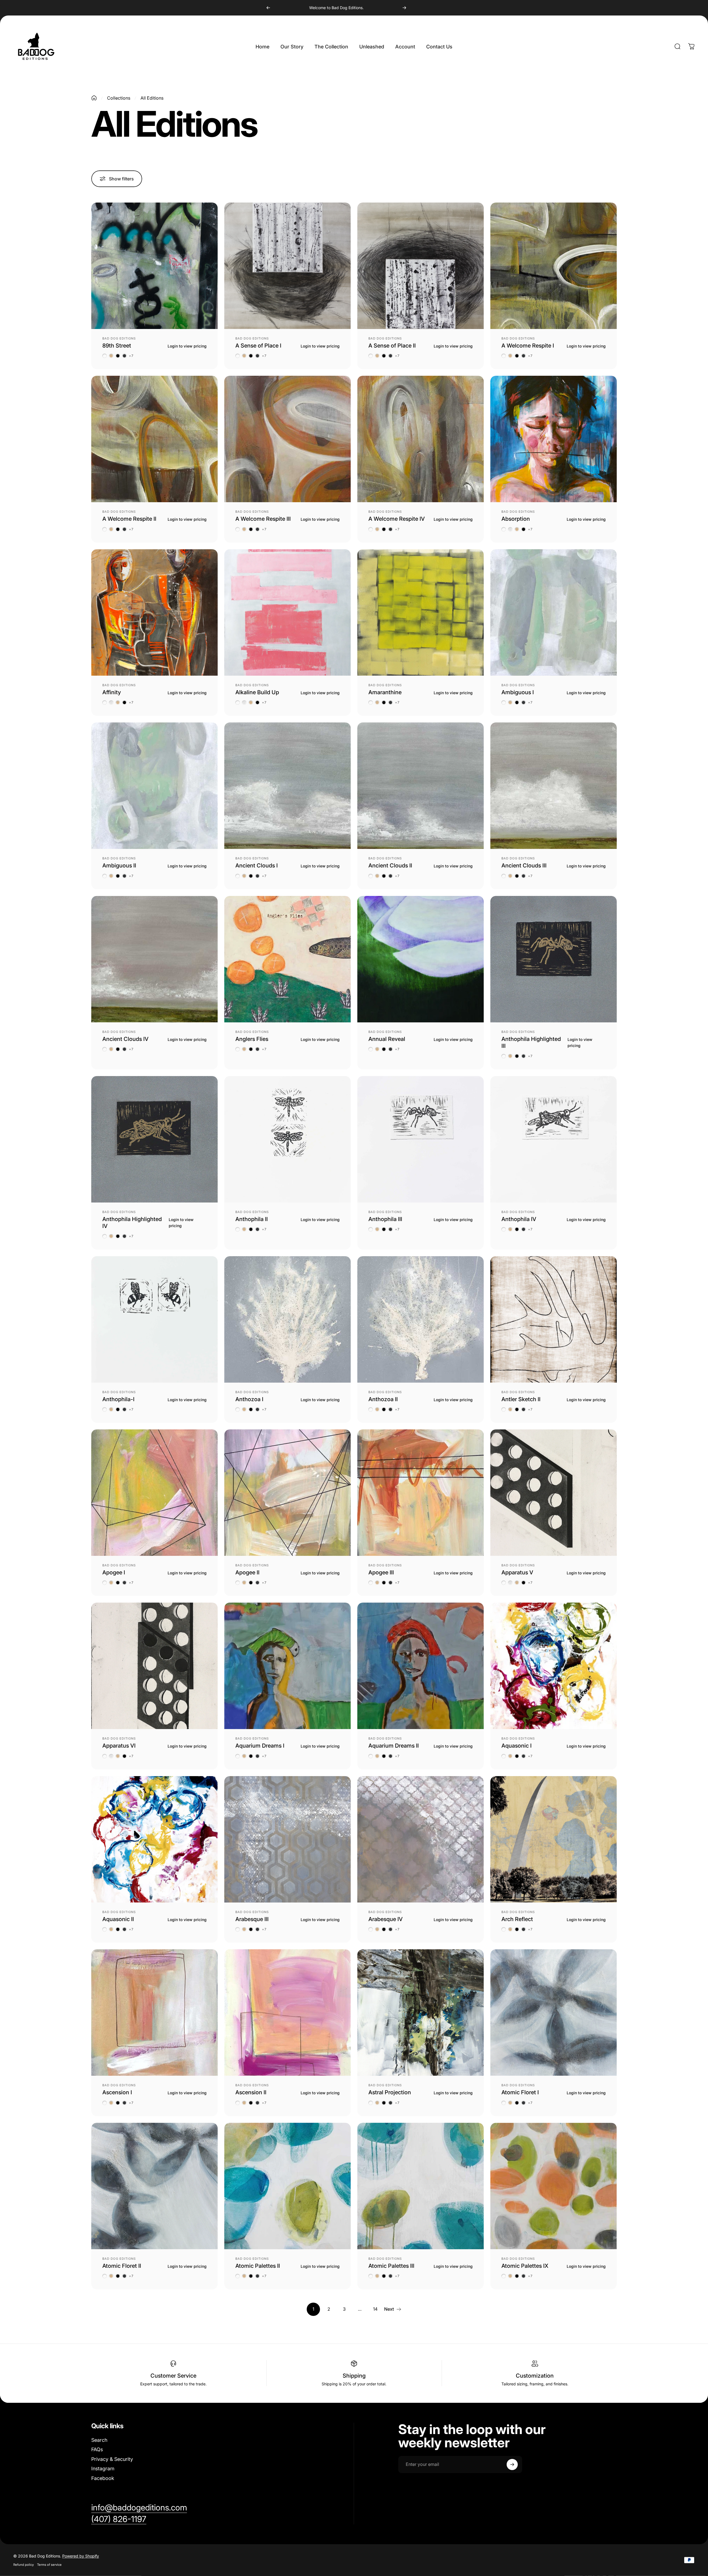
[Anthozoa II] (421, 1319)
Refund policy (24, 2565)
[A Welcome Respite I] (554, 266)
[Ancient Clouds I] (287, 786)
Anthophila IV (519, 1219)
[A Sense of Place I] (287, 266)
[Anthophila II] (287, 1139)
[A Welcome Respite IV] (421, 439)
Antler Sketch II (521, 1399)
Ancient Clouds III (524, 865)
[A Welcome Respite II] (154, 439)
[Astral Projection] (421, 2013)
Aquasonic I (516, 1746)
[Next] (404, 8)
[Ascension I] (154, 2013)
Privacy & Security (112, 2459)
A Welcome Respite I (528, 346)
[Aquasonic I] (554, 1666)
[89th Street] (154, 266)
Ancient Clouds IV (125, 1039)
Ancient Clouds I (257, 865)
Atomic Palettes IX (525, 2266)
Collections (119, 98)
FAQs (97, 2449)
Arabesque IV (386, 1919)
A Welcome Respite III (263, 519)
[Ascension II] (287, 2013)
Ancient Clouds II (390, 865)
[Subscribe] (512, 2464)
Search (99, 2440)
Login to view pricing (187, 346)
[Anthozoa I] (287, 1319)
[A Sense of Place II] (421, 266)
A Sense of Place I (258, 346)
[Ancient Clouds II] (421, 786)
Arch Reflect (517, 1919)
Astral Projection (390, 2092)
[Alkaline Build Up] (287, 612)
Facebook (103, 2478)
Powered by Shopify (81, 2556)
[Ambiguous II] (154, 786)
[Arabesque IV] (421, 1839)
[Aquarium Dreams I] (287, 1666)
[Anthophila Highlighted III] (554, 959)
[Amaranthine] (421, 612)
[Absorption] (554, 439)
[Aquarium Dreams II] (421, 1666)
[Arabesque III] (287, 1839)
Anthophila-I (118, 1399)
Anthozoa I (249, 1399)
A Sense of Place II (392, 346)
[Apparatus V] (554, 1493)
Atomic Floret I (520, 2092)
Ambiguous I (518, 692)
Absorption (516, 519)
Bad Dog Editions (119, 338)
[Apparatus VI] (154, 1666)
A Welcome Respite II (129, 519)
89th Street (117, 346)
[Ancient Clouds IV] (154, 959)
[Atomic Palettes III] (421, 2186)
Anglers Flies (252, 1039)
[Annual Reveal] (421, 959)
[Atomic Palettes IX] (554, 2186)
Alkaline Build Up (257, 692)
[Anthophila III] (421, 1139)
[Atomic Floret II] (154, 2186)
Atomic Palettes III (391, 2266)
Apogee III (381, 1572)
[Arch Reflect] (554, 1839)
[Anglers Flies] (287, 959)
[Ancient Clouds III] (554, 786)
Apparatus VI (119, 1746)
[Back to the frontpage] (94, 98)
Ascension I (117, 2092)
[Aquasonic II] (154, 1839)
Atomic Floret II (122, 2266)
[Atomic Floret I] (554, 2013)
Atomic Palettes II (258, 2266)
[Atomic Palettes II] (287, 2186)
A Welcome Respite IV (397, 519)
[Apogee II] (287, 1493)
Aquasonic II (118, 1919)
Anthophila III (385, 1219)
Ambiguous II (119, 865)
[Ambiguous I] (554, 612)
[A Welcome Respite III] (287, 439)
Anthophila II (252, 1219)
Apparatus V (517, 1572)
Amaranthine (385, 692)
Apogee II (247, 1572)
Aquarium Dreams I (260, 1746)
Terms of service (49, 2565)
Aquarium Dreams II (394, 1746)
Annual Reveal (387, 1039)
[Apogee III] (421, 1493)
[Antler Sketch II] (554, 1319)
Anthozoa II (383, 1399)
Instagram (103, 2469)
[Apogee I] (154, 1493)
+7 (131, 356)
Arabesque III (252, 1919)
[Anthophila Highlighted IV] (154, 1139)
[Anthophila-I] (154, 1319)
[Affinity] (154, 612)
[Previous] (268, 8)
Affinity (112, 692)
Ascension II (251, 2092)
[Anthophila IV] (554, 1139)
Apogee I (114, 1572)
